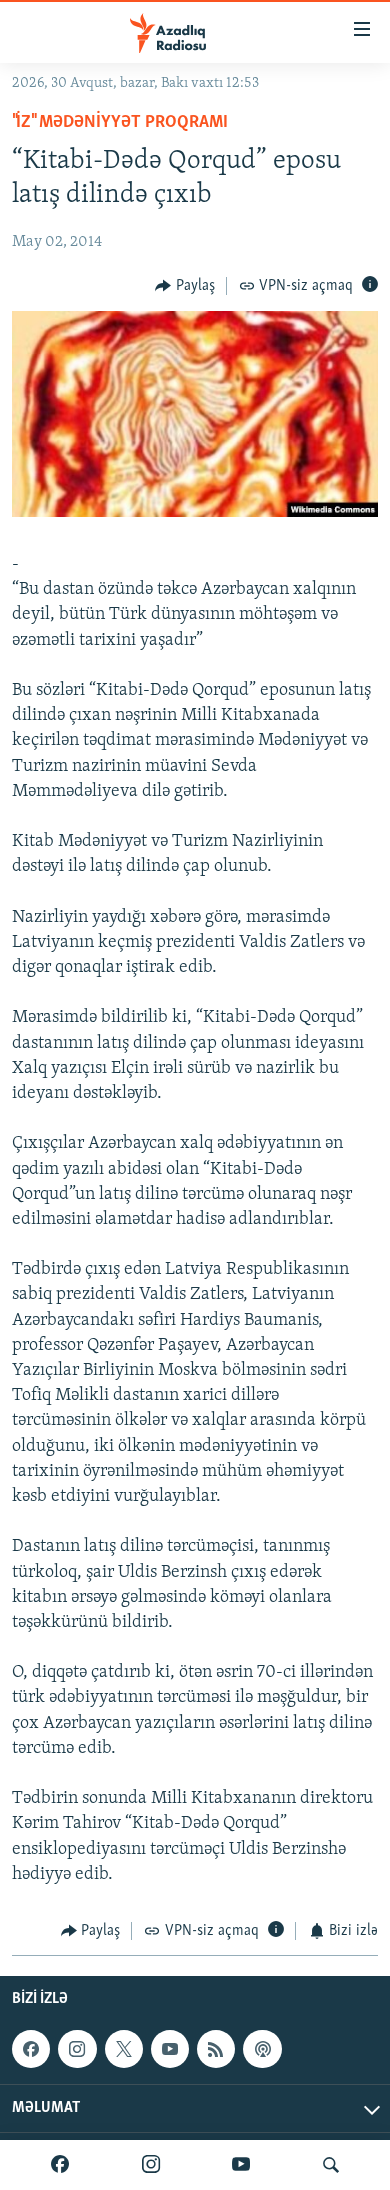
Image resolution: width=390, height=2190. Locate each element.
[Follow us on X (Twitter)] (124, 2050)
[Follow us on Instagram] (77, 2050)
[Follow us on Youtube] (170, 2050)
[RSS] (216, 2050)
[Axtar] (331, 2165)
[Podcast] (262, 2050)
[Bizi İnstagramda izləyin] (151, 2165)
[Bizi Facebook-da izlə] (60, 2165)
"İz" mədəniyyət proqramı (120, 123)
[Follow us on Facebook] (31, 2050)
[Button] (185, 286)
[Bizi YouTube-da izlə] (241, 2165)
